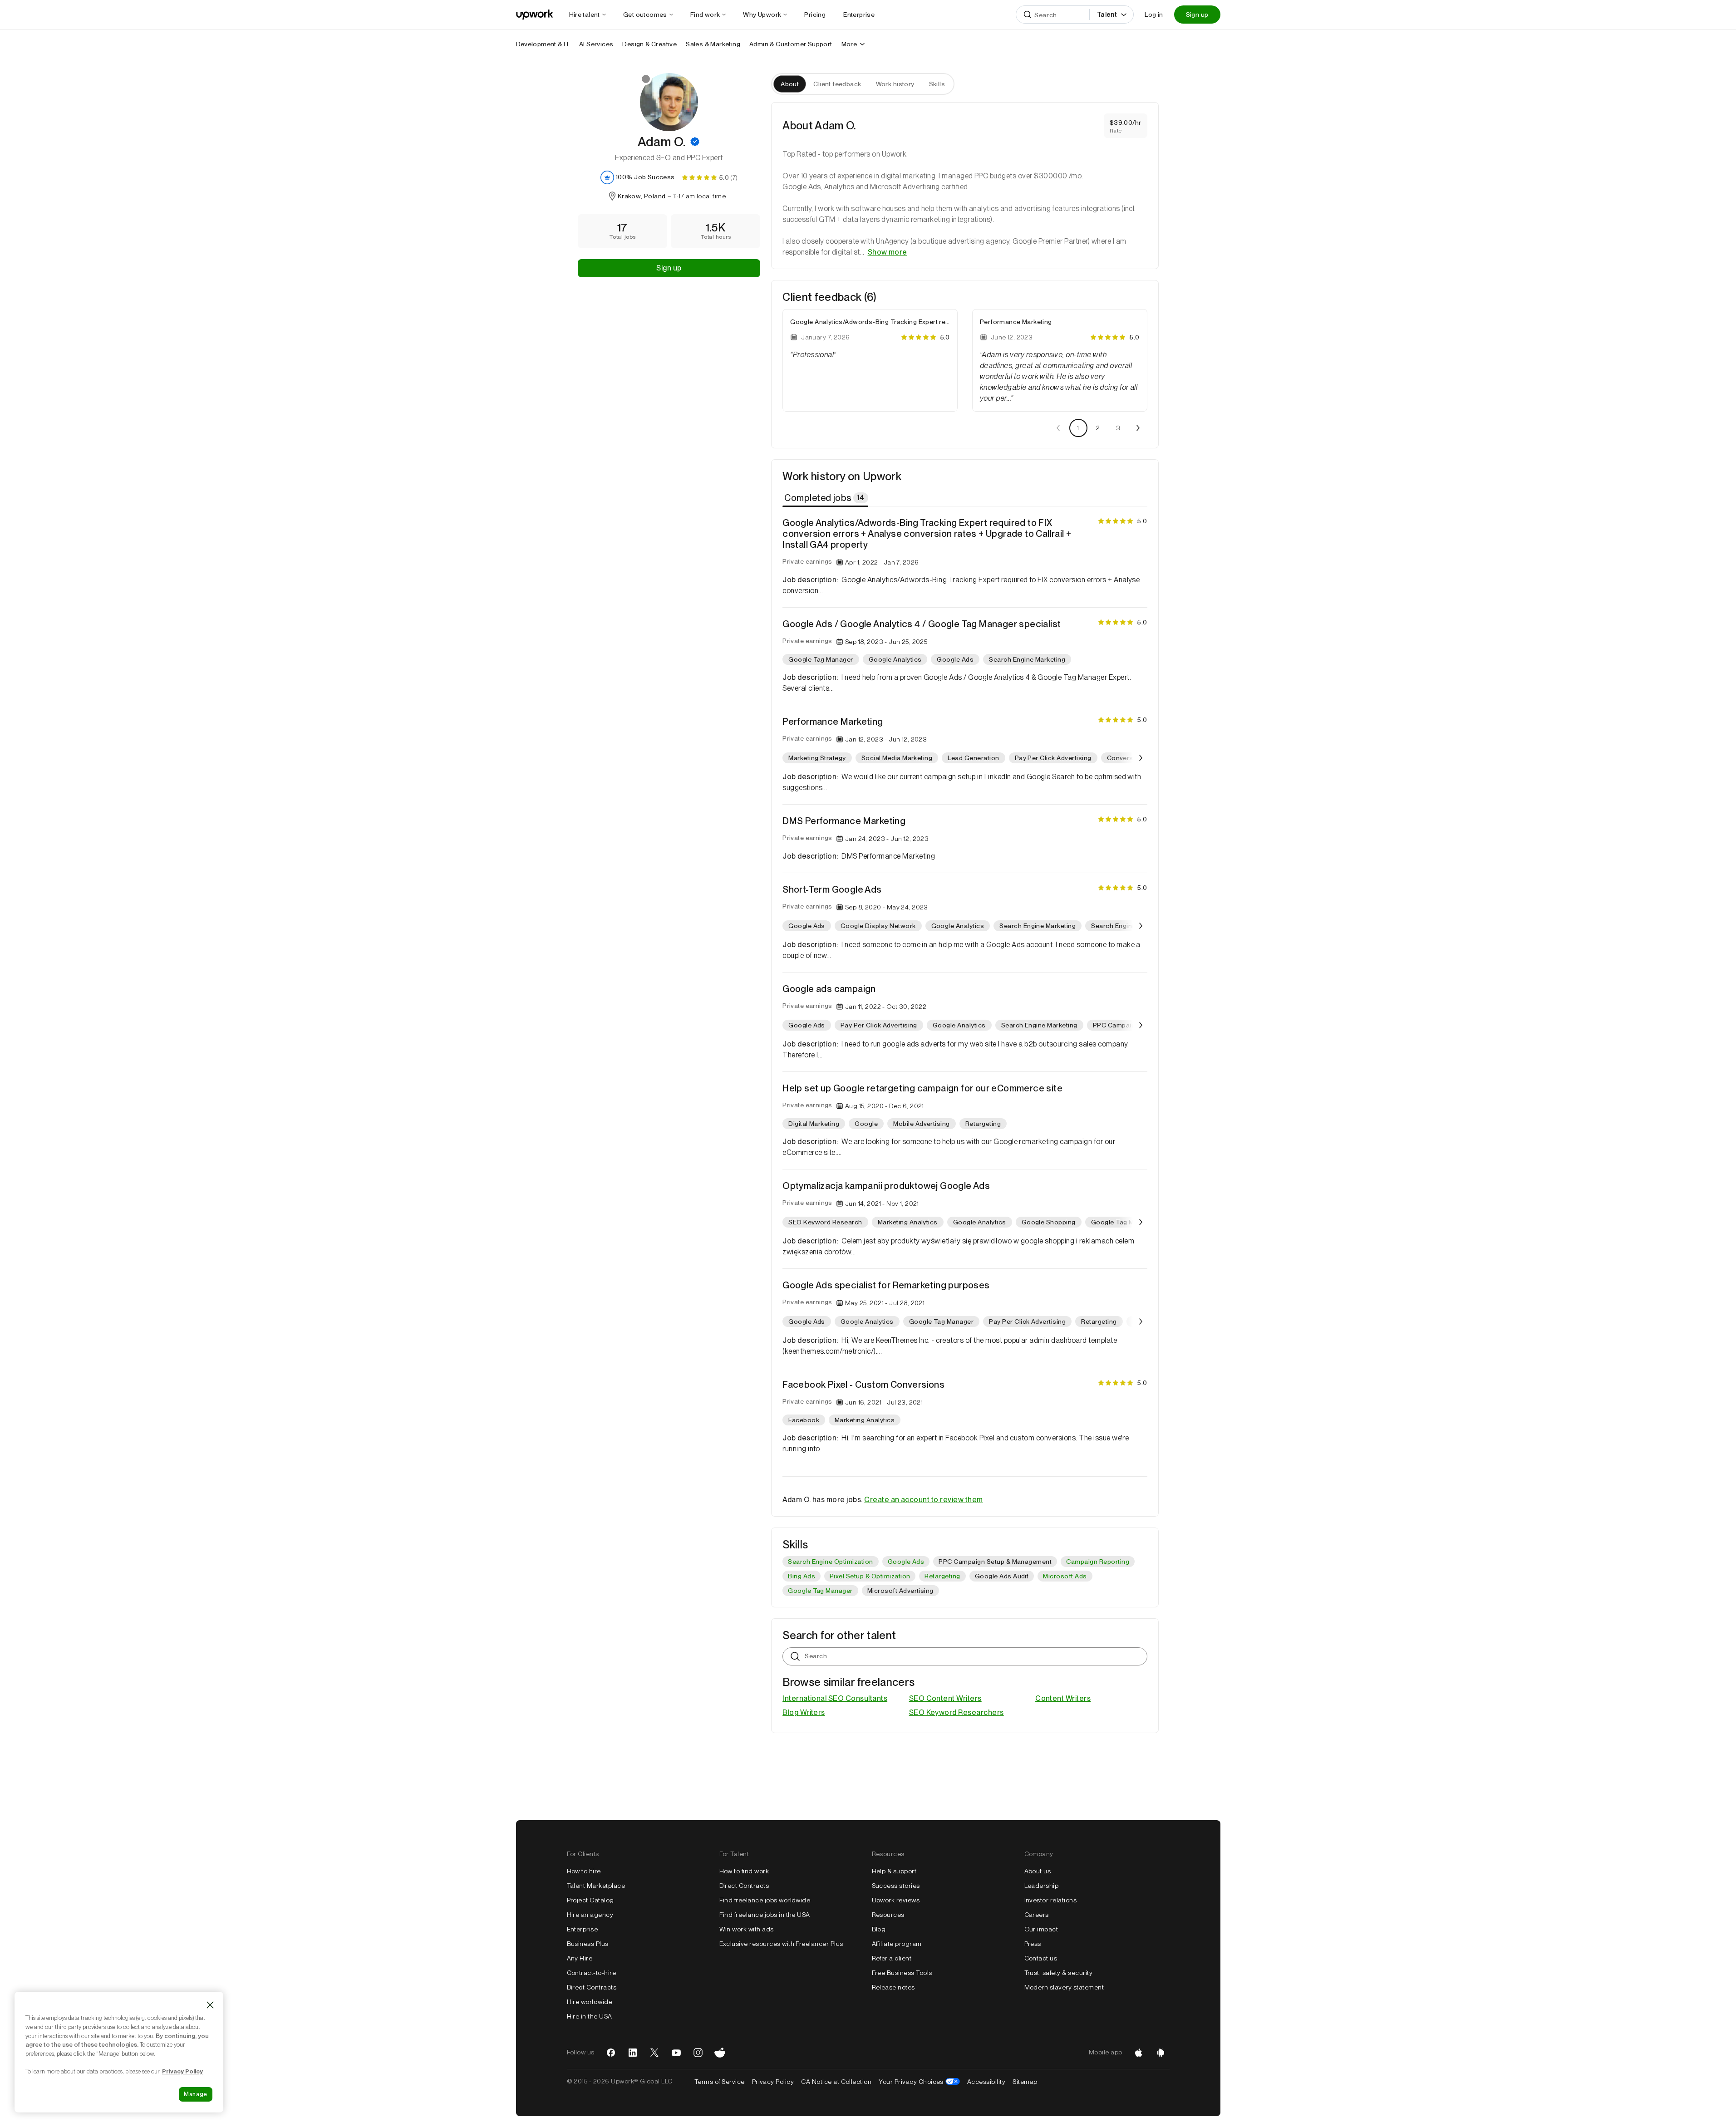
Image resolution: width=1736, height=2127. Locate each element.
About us (1038, 1871)
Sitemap (1025, 2082)
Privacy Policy (773, 2082)
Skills (937, 84)
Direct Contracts (592, 1987)
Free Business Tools (902, 1973)
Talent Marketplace (596, 1886)
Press (1033, 1944)
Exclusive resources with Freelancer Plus (781, 1944)
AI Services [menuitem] (596, 44)
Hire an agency (590, 1915)
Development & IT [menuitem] (543, 44)
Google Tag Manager (820, 1591)
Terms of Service (720, 2082)
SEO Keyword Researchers (957, 1712)
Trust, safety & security (1059, 1973)
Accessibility (986, 2082)
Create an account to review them (923, 1500)
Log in (1154, 15)
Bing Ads (802, 1576)
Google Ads (906, 1562)
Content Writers (1063, 1698)
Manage (196, 2094)
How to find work (744, 1871)
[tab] (826, 498)
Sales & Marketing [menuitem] (713, 44)
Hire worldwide (590, 2002)
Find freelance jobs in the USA (765, 1915)
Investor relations (1051, 1900)
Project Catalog (590, 1900)
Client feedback (837, 84)
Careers (1037, 1915)
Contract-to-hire (592, 1973)
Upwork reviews (896, 1900)
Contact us (1041, 1958)
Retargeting (942, 1576)
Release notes (893, 1987)
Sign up (1197, 15)
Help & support (894, 1871)
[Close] (210, 2005)
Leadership (1042, 1886)
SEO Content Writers (945, 1698)
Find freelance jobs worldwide (765, 1900)
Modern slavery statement (1064, 1987)
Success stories (896, 1886)
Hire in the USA (590, 2016)
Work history (895, 84)
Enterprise (583, 1929)
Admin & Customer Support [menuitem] (791, 44)
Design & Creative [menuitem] (649, 44)
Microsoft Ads (1065, 1576)
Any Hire (580, 1958)
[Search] (1028, 15)
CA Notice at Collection (836, 2082)
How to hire (584, 1871)
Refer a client (892, 1958)
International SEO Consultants (835, 1698)
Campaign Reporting (1098, 1562)
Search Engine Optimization (830, 1562)
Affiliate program (897, 1944)
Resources (888, 1915)
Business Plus (588, 1944)
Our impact (1041, 1929)
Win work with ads (747, 1929)
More (849, 44)
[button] (695, 142)
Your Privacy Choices (919, 2082)
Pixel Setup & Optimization (870, 1576)
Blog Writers (804, 1712)
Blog (879, 1929)
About (790, 84)
